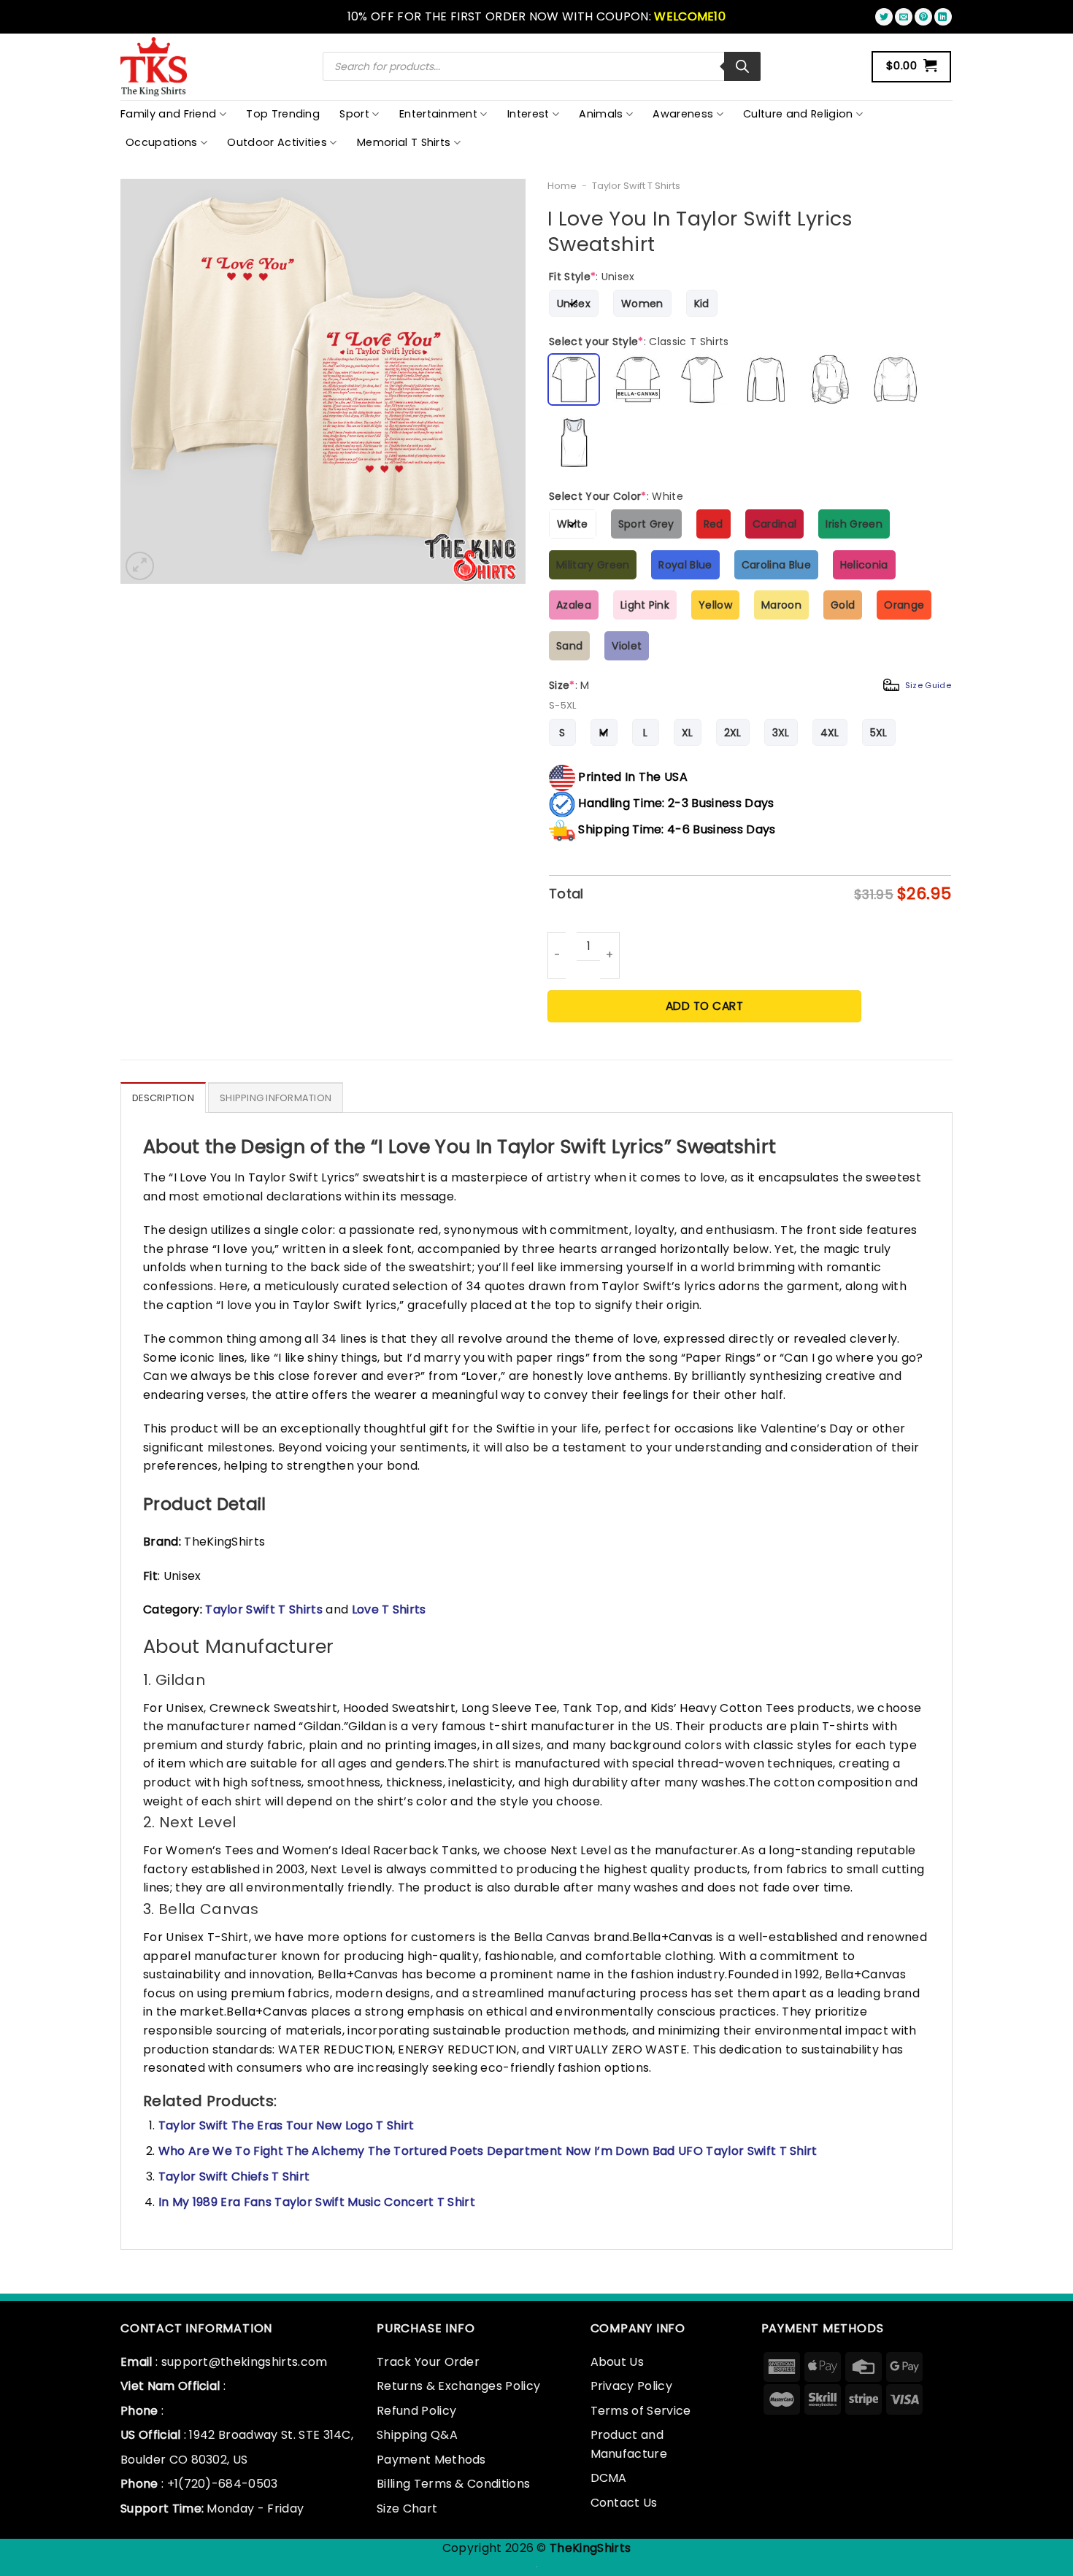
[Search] (742, 66)
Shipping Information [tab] (276, 1098)
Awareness (683, 114)
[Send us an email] (904, 17)
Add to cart (704, 1006)
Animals (601, 114)
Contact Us (624, 2503)
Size (750, 685)
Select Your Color (616, 496)
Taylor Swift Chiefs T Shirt (234, 2176)
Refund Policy (416, 2411)
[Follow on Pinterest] (923, 17)
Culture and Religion (798, 114)
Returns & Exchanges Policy (458, 2386)
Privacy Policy (631, 2386)
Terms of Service (641, 2411)
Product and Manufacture (629, 2444)
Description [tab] (163, 1098)
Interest (528, 114)
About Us (618, 2362)
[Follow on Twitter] (884, 17)
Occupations (162, 142)
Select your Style (639, 342)
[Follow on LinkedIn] (943, 17)
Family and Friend (168, 114)
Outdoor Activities (277, 142)
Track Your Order (428, 2362)
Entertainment (438, 114)
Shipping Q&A (417, 2435)
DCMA (609, 2478)
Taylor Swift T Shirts (636, 186)
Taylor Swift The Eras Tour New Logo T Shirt (286, 2125)
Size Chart (407, 2508)
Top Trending (283, 114)
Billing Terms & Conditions (453, 2484)
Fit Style (592, 277)
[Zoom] (140, 566)
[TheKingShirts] (155, 67)
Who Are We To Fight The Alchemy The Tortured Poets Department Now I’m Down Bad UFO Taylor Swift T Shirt (488, 2151)
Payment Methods (431, 2460)
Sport (354, 114)
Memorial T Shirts (404, 142)
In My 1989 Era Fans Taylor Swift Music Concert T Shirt (317, 2202)
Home (562, 186)
